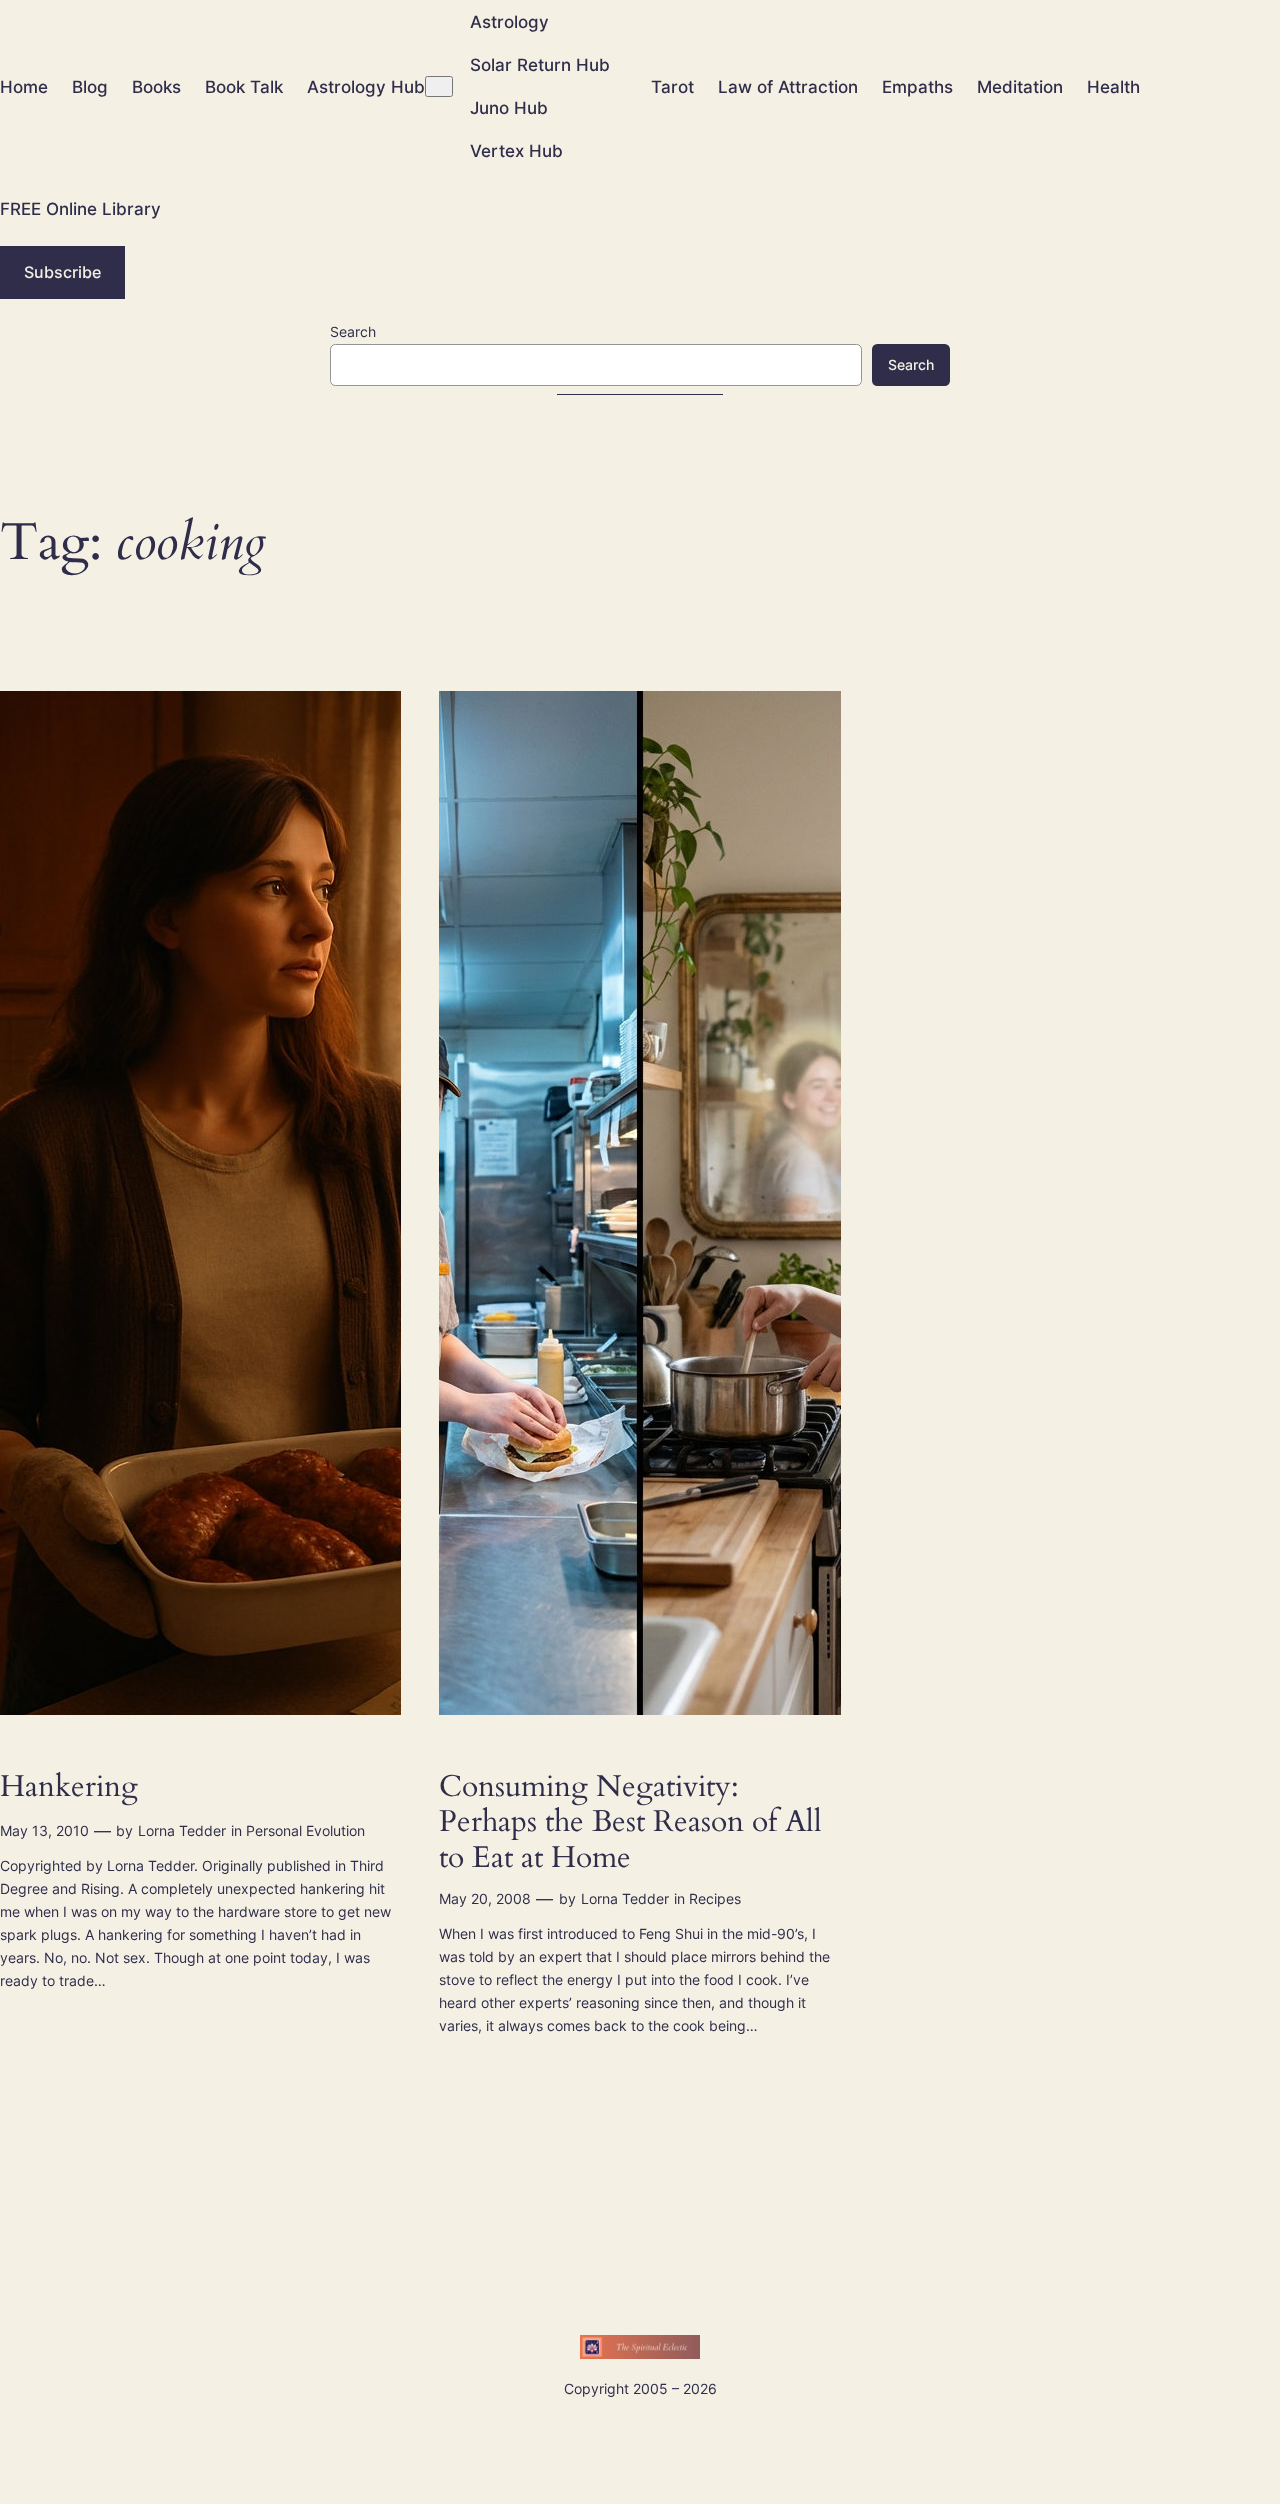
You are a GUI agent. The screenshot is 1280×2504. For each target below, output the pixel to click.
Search (353, 331)
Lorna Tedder (182, 1830)
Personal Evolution (305, 1830)
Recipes (715, 1898)
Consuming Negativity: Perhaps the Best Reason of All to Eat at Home (630, 1823)
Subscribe (62, 272)
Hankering (69, 1788)
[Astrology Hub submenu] (439, 86)
